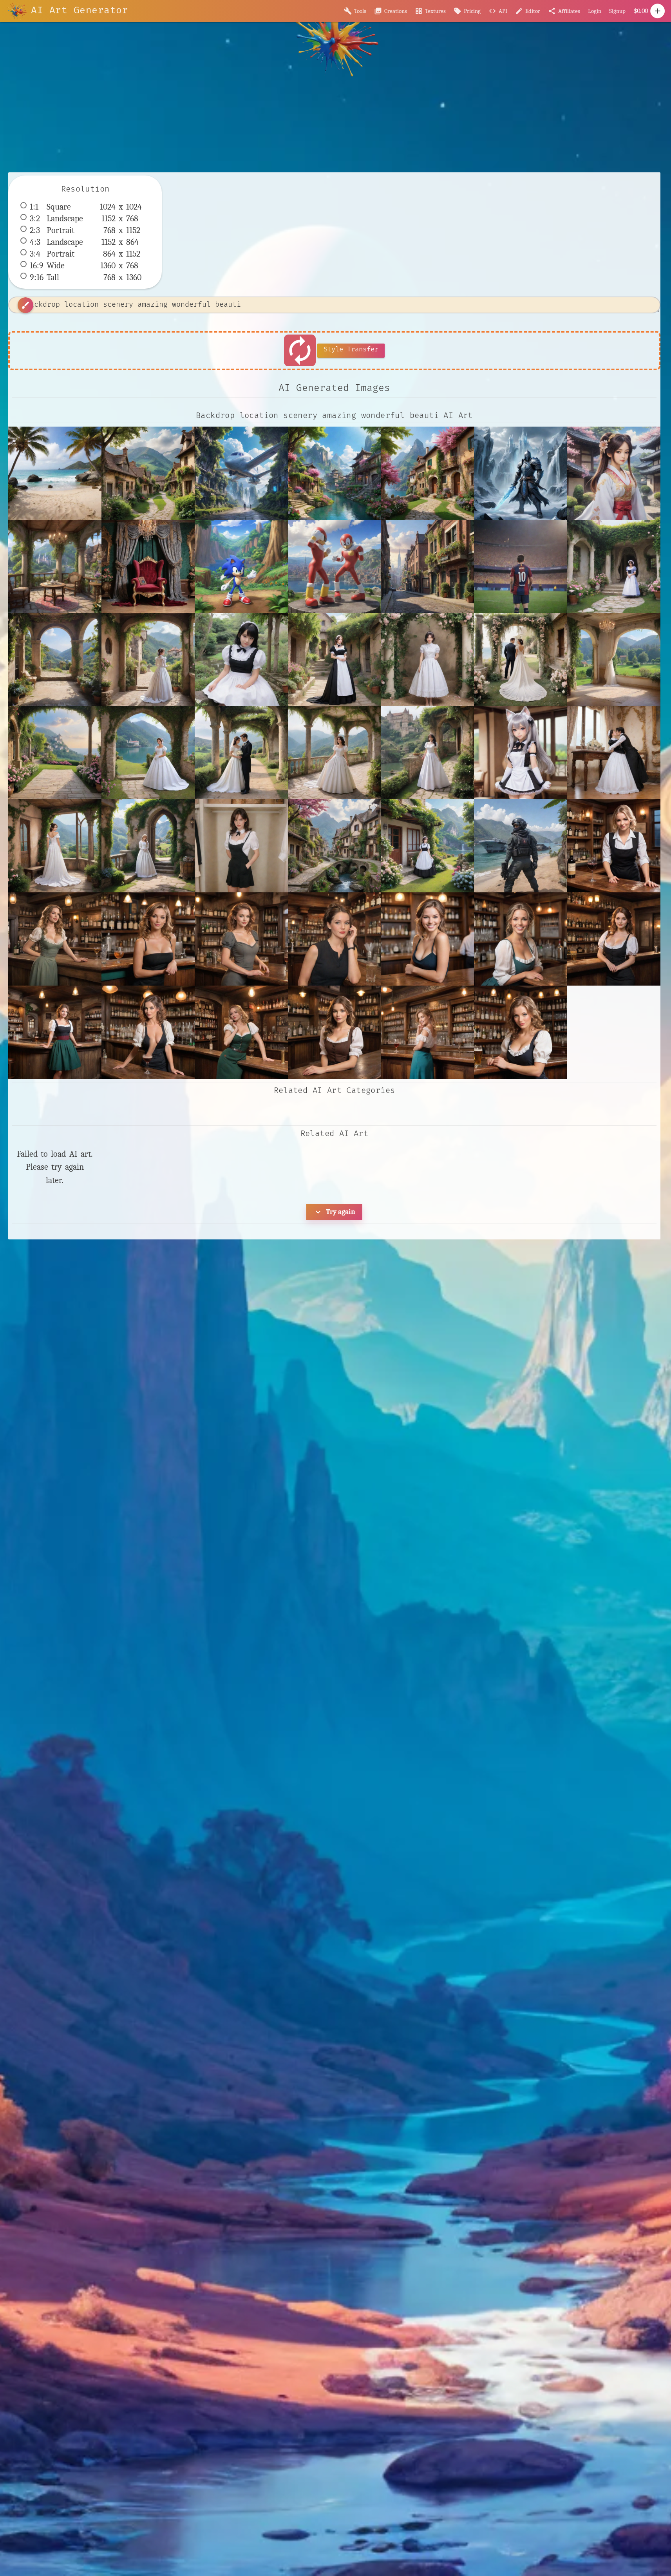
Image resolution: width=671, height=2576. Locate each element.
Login (595, 11)
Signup (617, 11)
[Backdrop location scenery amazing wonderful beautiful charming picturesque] (148, 473)
